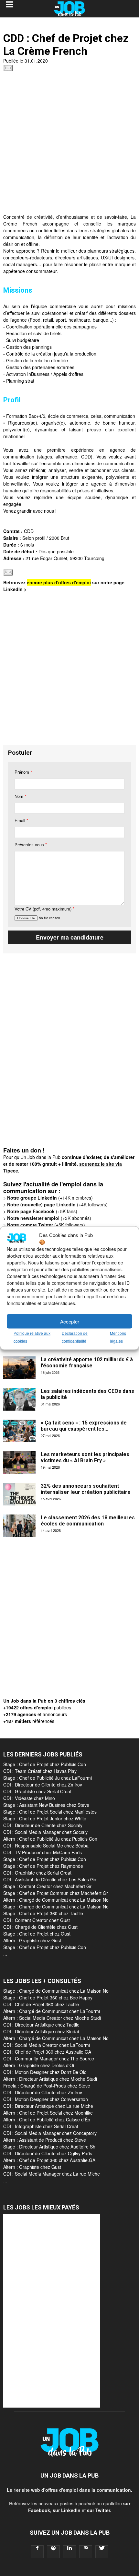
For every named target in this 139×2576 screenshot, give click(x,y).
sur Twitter (98, 2510)
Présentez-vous (31, 845)
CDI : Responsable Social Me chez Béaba (46, 1846)
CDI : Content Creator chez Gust (37, 1920)
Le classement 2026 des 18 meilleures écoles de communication (88, 1521)
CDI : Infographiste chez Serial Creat (41, 2126)
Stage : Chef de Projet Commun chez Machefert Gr (56, 1893)
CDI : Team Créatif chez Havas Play (40, 1771)
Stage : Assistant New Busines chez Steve (46, 1805)
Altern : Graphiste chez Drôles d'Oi (39, 2065)
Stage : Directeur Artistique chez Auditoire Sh (49, 2147)
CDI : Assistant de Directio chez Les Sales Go (50, 1879)
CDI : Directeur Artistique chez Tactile (41, 2025)
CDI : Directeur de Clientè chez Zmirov (43, 1785)
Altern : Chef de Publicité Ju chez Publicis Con (50, 1839)
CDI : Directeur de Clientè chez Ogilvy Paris (48, 2153)
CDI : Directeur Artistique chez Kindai (41, 2031)
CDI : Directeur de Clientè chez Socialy (43, 1825)
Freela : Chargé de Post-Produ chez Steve (47, 2086)
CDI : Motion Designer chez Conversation (46, 2099)
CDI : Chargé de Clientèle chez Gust (40, 1927)
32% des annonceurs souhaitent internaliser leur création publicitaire (86, 1489)
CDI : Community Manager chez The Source (49, 2058)
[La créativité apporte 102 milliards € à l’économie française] (19, 1368)
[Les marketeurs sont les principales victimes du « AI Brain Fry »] (19, 1463)
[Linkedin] (69, 2552)
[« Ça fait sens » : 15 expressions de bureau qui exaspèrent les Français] (19, 1431)
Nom (20, 796)
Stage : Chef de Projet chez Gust (37, 1934)
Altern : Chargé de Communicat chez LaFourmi (52, 2011)
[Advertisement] (69, 144)
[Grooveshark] (53, 2552)
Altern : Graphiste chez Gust (32, 1940)
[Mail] (86, 2552)
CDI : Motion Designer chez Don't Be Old (45, 2072)
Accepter (70, 1321)
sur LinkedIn (67, 2510)
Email (21, 820)
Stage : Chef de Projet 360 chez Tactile (43, 1913)
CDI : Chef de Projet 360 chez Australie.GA (47, 2052)
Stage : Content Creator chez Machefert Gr (47, 1886)
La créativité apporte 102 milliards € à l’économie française (87, 1363)
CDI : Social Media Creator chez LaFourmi (47, 2045)
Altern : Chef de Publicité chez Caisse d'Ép (47, 2119)
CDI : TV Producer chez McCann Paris (43, 1852)
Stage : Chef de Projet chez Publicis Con (45, 1764)
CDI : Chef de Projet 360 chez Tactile (41, 2004)
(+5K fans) (42, 1211)
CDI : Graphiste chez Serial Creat (37, 1791)
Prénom (23, 772)
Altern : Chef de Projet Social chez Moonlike (48, 2113)
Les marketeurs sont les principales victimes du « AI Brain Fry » (85, 1457)
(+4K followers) (57, 1204)
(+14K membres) (50, 1198)
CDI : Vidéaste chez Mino (29, 1798)
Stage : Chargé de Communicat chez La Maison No (56, 1907)
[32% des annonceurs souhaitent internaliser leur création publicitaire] (19, 1494)
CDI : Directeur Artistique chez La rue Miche (48, 2106)
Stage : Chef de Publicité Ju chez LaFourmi (48, 1778)
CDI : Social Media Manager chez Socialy (45, 1832)
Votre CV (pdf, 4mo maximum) (44, 909)
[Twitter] (102, 2552)
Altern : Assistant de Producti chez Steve (45, 2140)
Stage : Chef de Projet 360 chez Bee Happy (48, 1997)
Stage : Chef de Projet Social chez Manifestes (50, 1812)
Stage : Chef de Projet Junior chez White (45, 1818)
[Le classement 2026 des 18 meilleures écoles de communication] (19, 1526)
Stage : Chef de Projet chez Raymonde (43, 1866)
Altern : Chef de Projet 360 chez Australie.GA (49, 2160)
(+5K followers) (46, 1225)
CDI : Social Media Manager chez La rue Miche (52, 2174)
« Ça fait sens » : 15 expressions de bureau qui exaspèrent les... (84, 1426)
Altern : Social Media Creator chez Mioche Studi (52, 2018)
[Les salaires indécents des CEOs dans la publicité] (19, 1399)
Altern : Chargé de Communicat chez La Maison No (56, 1900)
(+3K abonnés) (49, 1218)
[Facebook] (37, 2552)
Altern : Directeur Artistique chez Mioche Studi (50, 2079)
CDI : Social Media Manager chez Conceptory (50, 2133)
